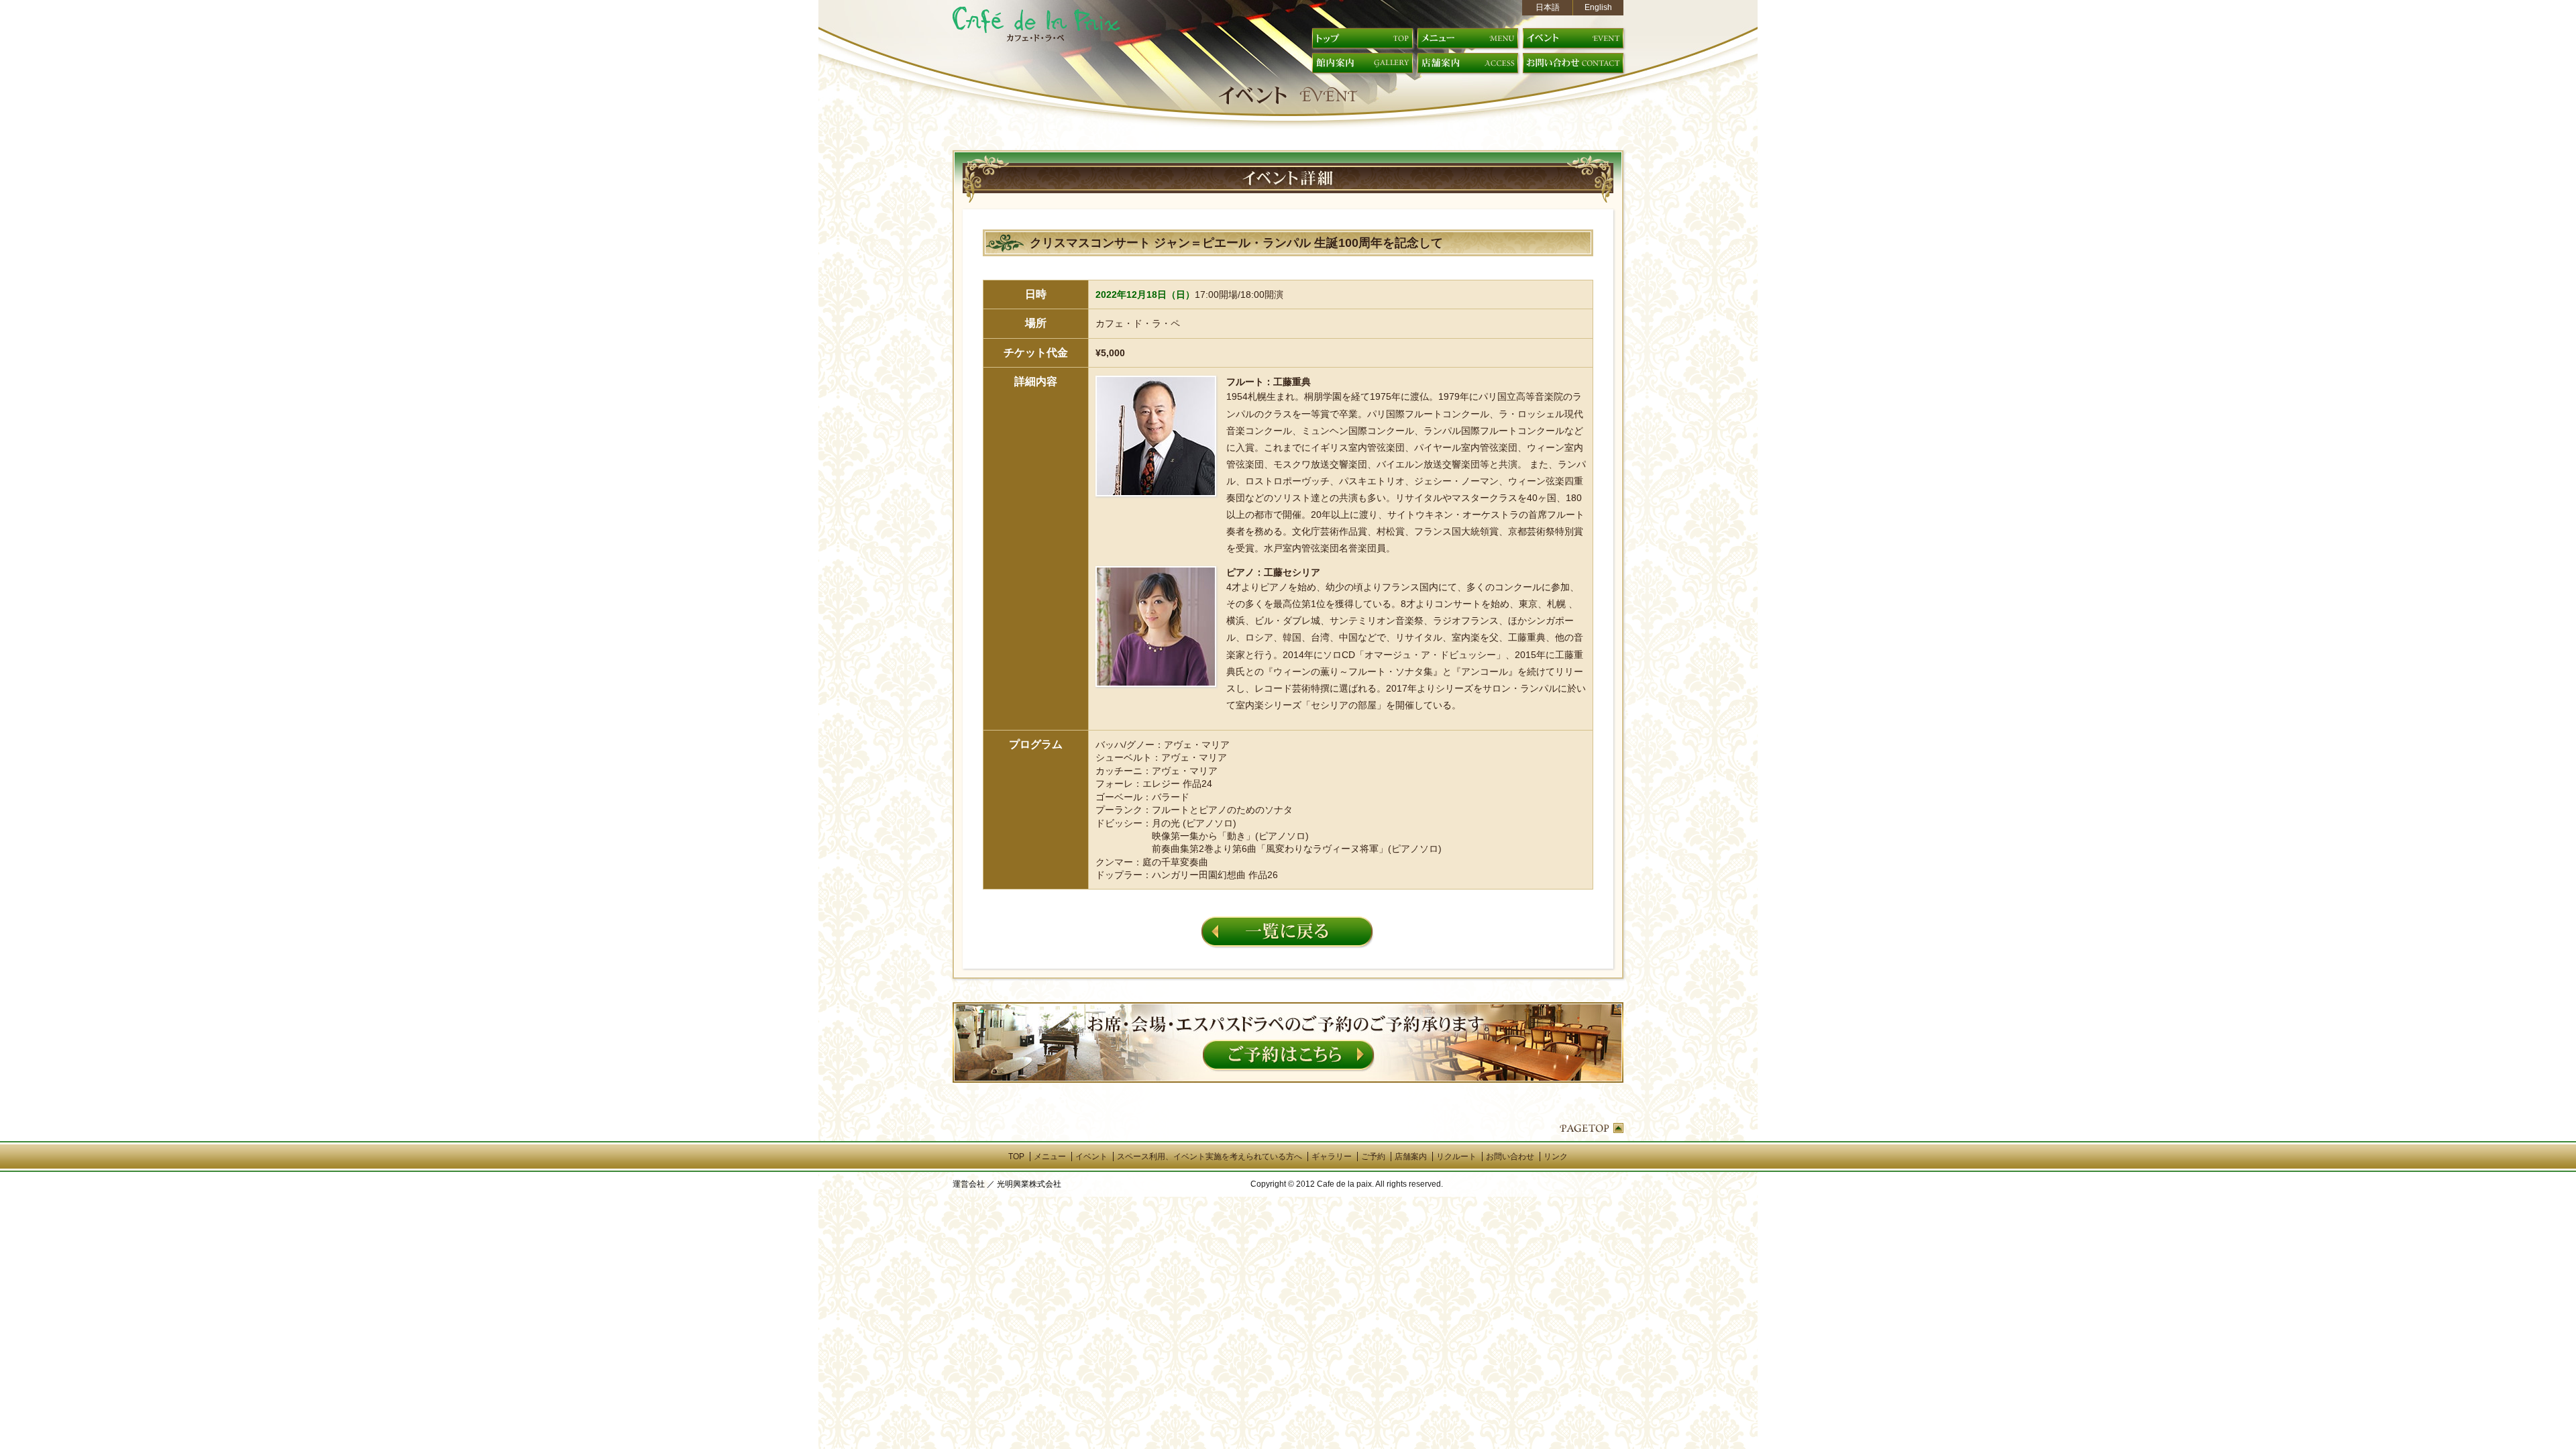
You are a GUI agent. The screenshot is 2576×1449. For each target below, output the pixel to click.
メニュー (1050, 1157)
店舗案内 (1411, 1157)
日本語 (1548, 7)
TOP (1016, 1157)
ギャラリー (1332, 1157)
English (1598, 7)
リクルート (1456, 1157)
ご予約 (1373, 1157)
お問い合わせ (1510, 1157)
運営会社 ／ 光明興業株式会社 (1007, 1184)
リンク (1556, 1157)
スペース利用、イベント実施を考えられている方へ (1210, 1157)
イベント (1091, 1157)
